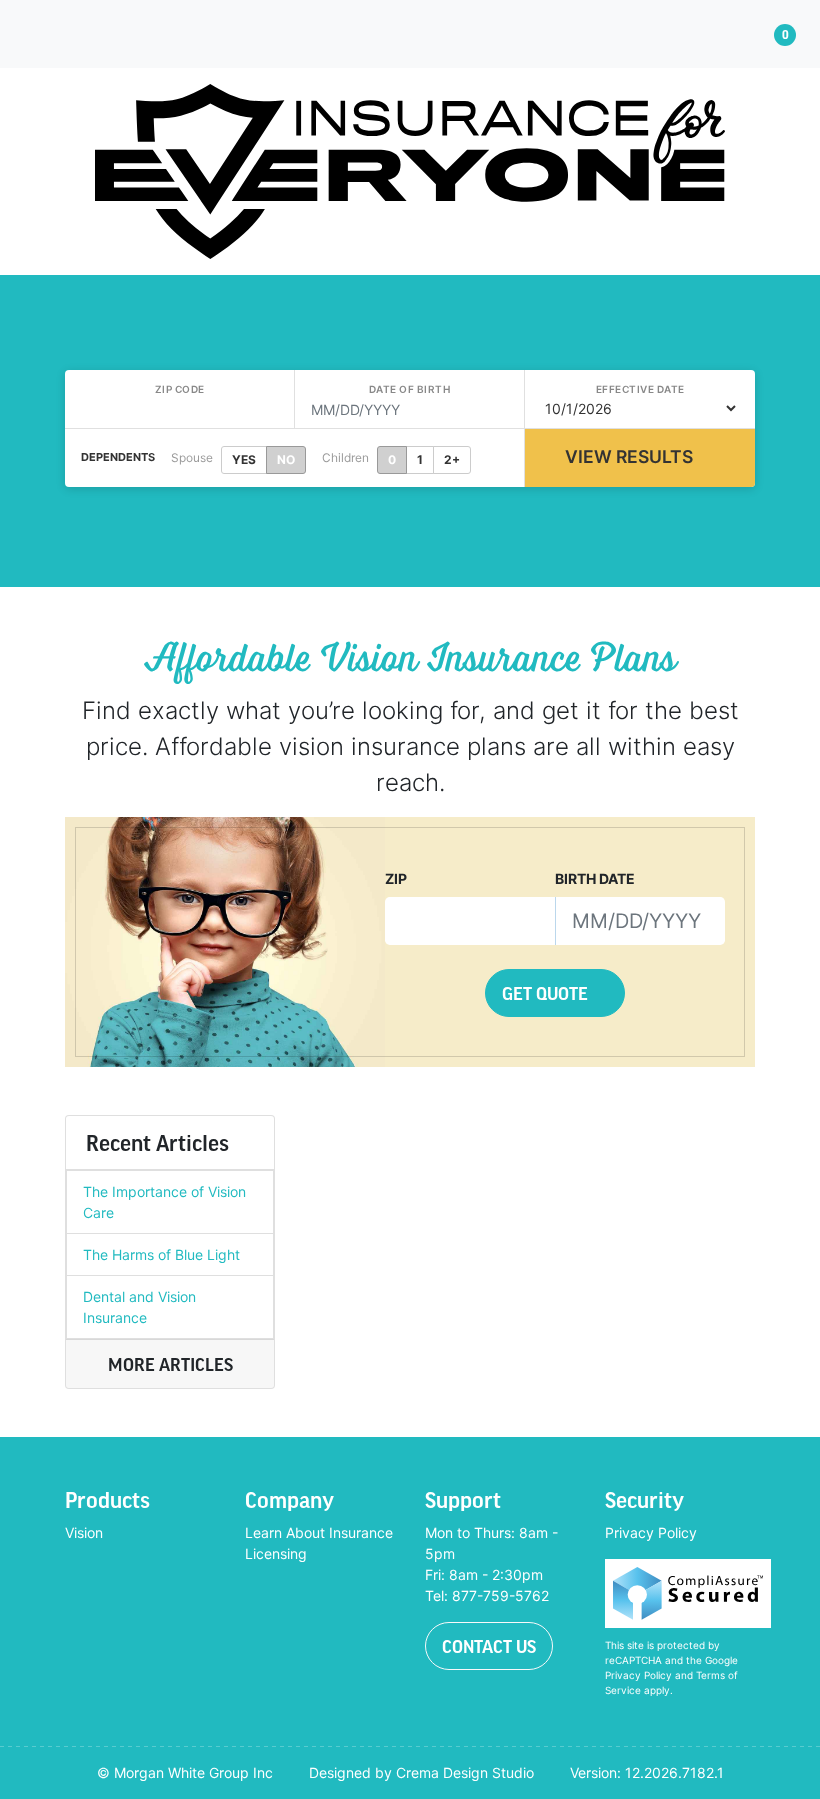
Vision (84, 1532)
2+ (452, 459)
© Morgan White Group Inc (185, 1772)
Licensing (276, 1553)
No (286, 459)
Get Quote (547, 993)
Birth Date (595, 878)
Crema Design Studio (465, 1772)
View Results (629, 456)
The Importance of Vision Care (164, 1202)
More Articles (170, 1364)
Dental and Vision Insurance (139, 1307)
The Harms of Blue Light (161, 1254)
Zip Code (180, 389)
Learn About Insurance (319, 1532)
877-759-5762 (500, 1595)
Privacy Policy (651, 1532)
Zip (396, 878)
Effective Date (640, 389)
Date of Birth (410, 389)
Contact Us (489, 1646)
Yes (244, 459)
